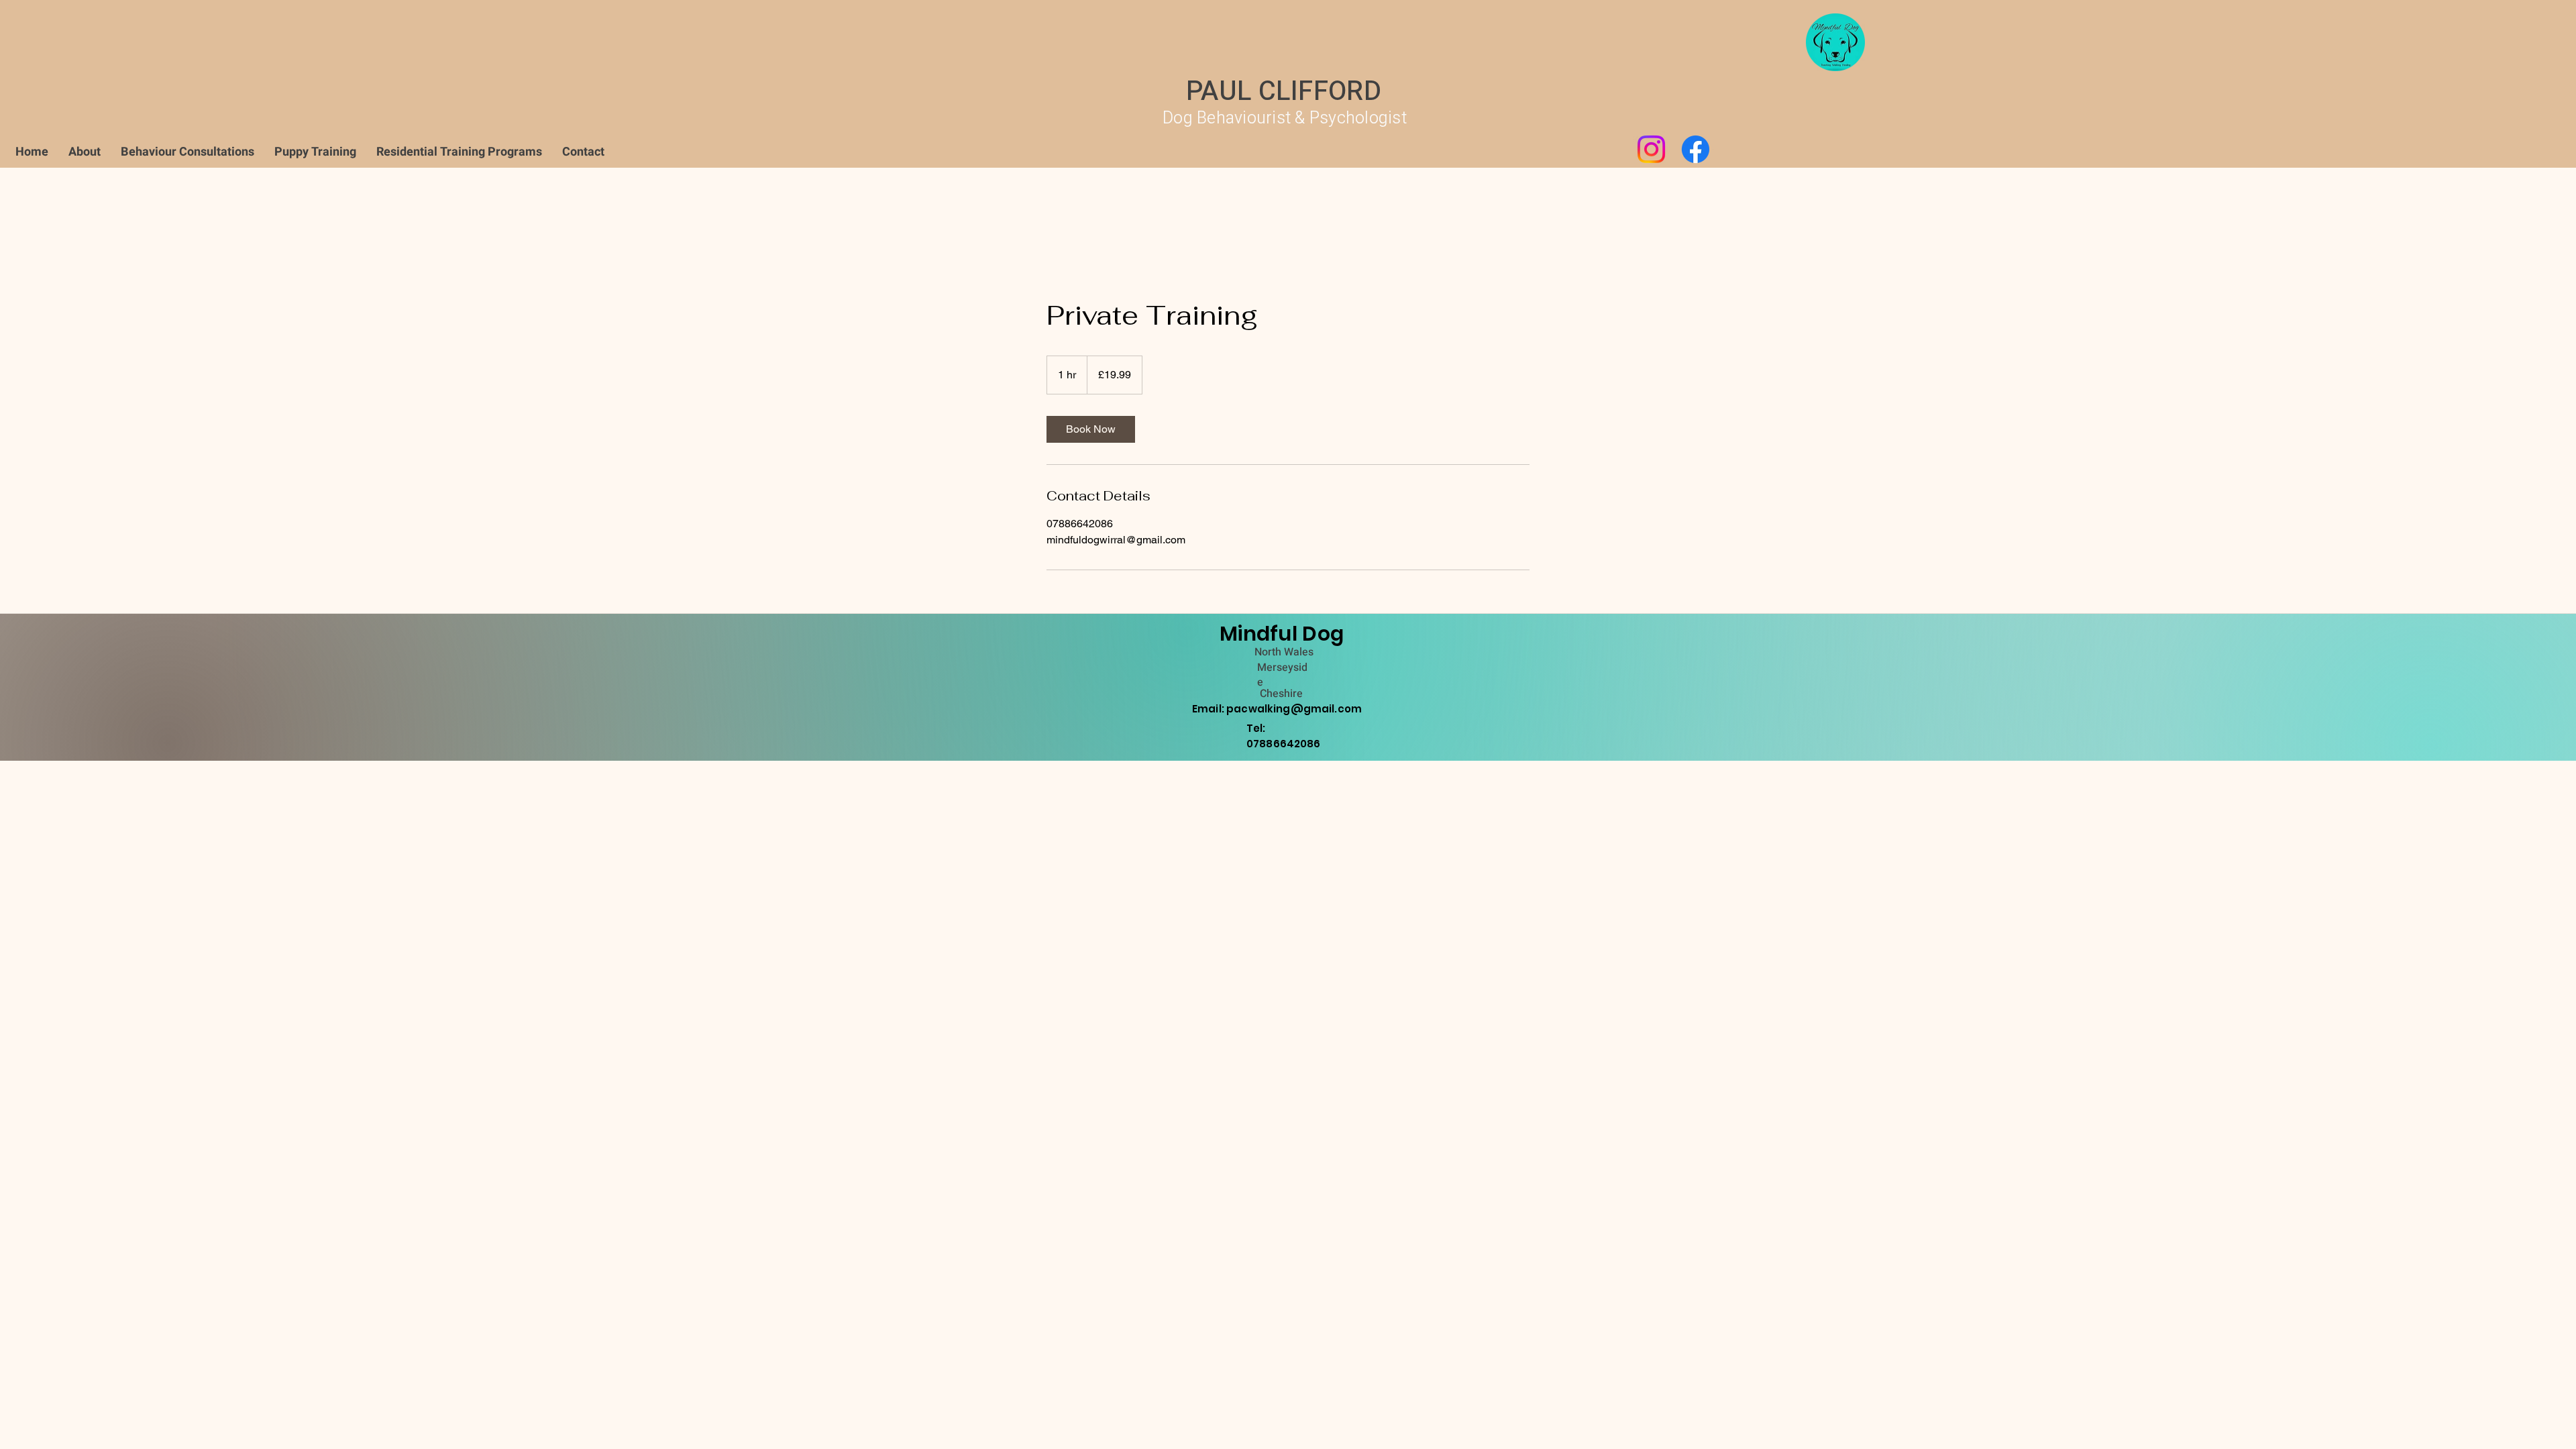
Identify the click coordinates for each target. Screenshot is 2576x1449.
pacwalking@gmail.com (1294, 709)
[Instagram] (1651, 149)
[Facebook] (1696, 149)
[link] (1091, 429)
